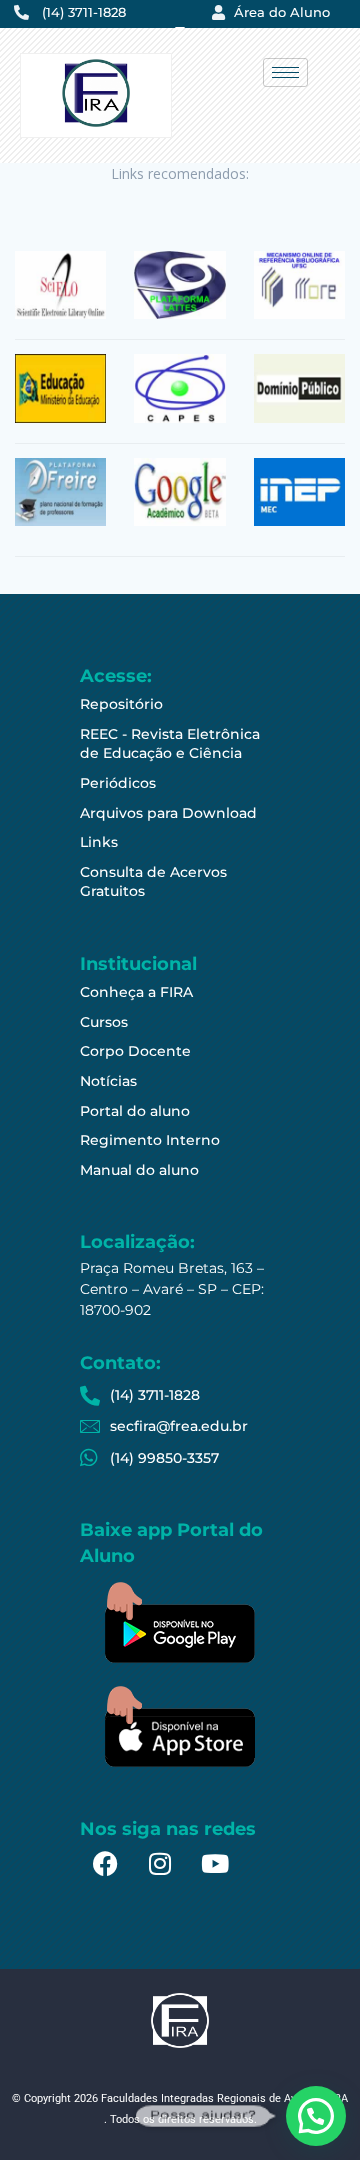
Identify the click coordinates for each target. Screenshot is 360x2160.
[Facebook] (105, 1864)
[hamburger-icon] (285, 72)
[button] (316, 2116)
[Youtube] (215, 1864)
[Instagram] (160, 1864)
